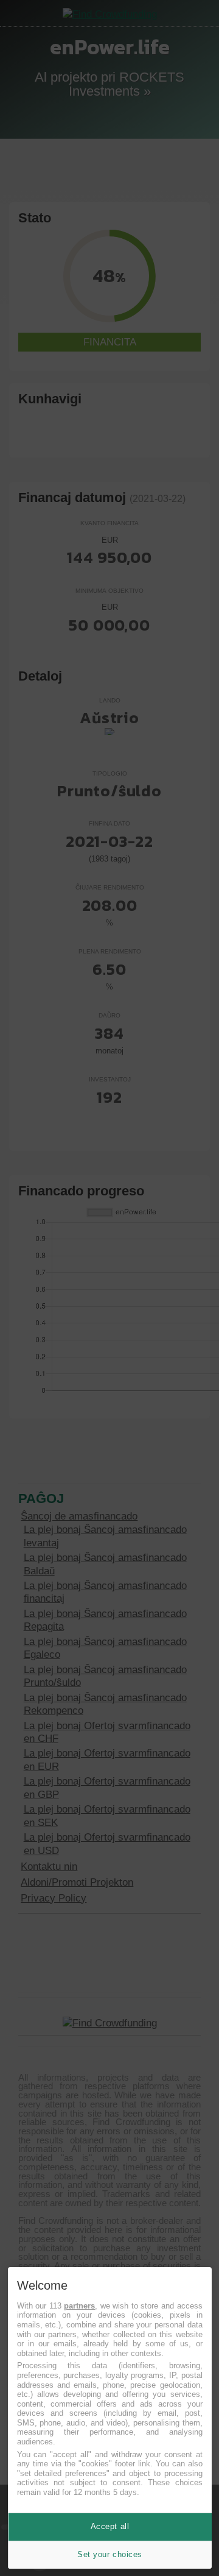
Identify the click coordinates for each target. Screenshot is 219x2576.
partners (79, 2306)
